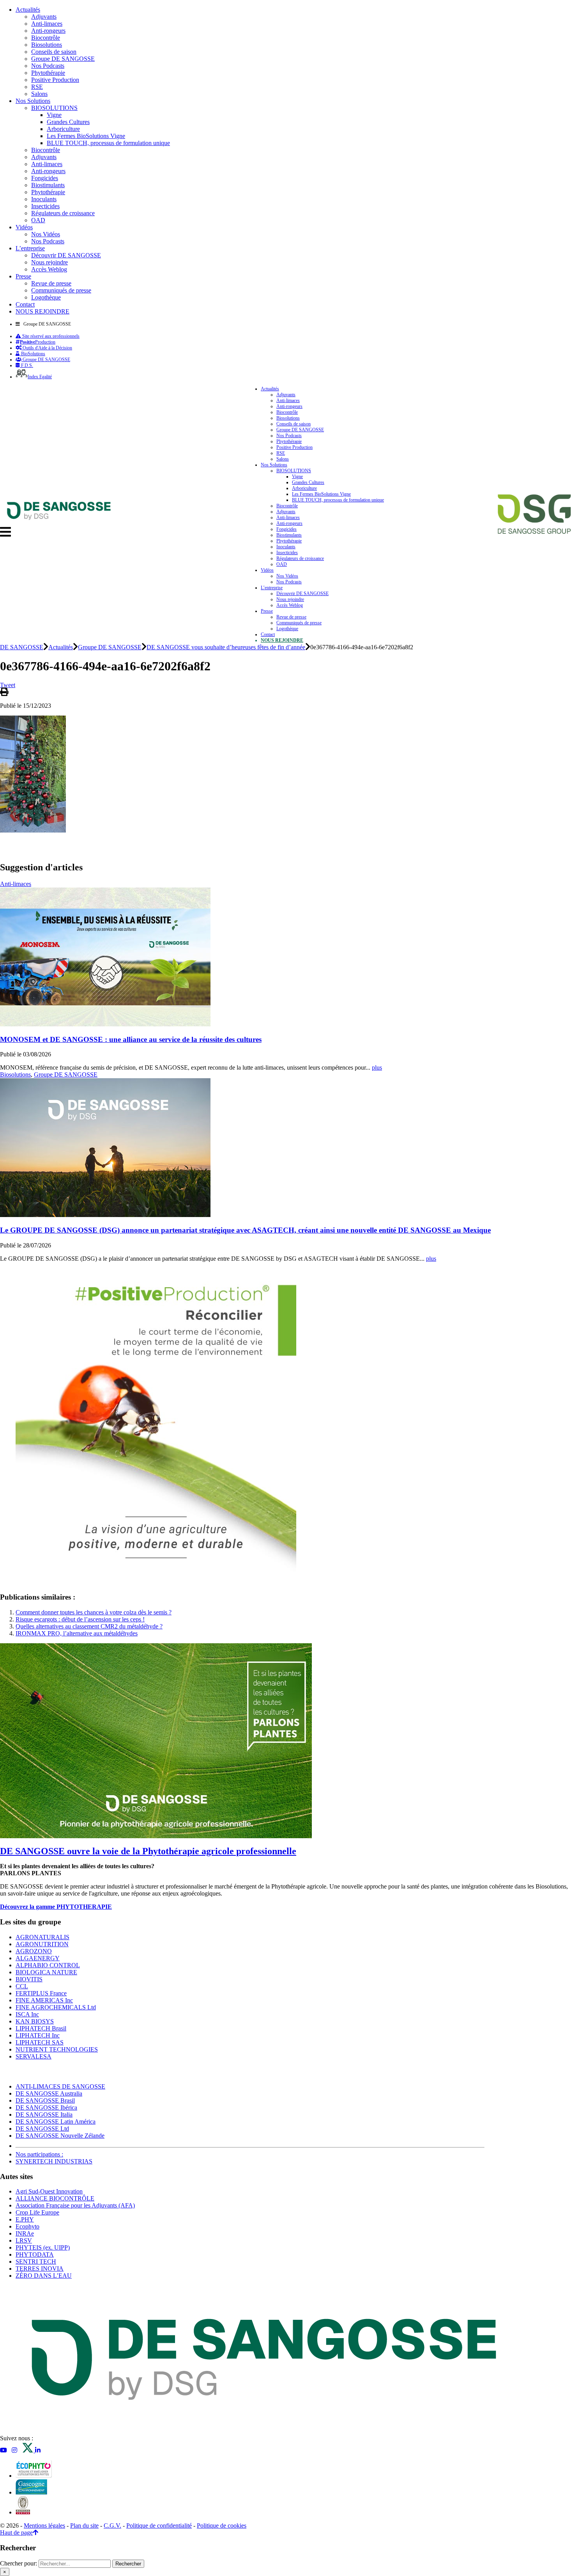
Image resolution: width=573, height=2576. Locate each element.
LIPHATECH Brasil (41, 2028)
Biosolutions (47, 45)
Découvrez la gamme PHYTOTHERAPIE (56, 1907)
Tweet (8, 685)
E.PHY (25, 2219)
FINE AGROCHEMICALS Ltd (56, 2007)
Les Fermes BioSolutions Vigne (86, 136)
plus (377, 1067)
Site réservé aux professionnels (50, 336)
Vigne (54, 115)
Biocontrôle (46, 38)
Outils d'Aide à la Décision (47, 348)
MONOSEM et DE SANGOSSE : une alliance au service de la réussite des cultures (131, 1039)
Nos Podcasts (48, 66)
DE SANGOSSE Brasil (45, 2100)
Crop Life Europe (37, 2212)
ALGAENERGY (38, 1958)
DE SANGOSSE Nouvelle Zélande (60, 2136)
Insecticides (45, 206)
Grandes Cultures (68, 122)
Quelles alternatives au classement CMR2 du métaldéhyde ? (89, 1626)
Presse (23, 276)
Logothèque (46, 297)
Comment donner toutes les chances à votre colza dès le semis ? (94, 1612)
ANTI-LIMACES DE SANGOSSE (60, 2086)
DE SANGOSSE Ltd (42, 2129)
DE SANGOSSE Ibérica (46, 2107)
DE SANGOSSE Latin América (56, 2122)
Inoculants (44, 199)
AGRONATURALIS (42, 1937)
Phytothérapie (48, 73)
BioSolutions (33, 354)
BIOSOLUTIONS (54, 108)
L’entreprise (30, 248)
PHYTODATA (35, 2254)
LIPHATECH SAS (40, 2042)
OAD (38, 220)
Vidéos (24, 227)
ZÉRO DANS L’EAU (44, 2276)
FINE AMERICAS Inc (44, 2000)
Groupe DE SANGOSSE (63, 59)
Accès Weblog (49, 269)
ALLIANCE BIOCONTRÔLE (55, 2198)
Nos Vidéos (46, 234)
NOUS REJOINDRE (42, 311)
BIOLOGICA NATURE (46, 1972)
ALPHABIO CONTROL (48, 1965)
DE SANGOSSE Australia (49, 2093)
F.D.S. (27, 365)
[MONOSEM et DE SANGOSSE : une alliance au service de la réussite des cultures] (105, 1024)
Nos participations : (39, 2154)
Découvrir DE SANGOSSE (66, 255)
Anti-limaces (47, 24)
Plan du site (84, 2526)
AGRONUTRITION (42, 1944)
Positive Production (55, 80)
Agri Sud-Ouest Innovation (49, 2191)
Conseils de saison (54, 52)
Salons (39, 94)
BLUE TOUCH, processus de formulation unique (108, 143)
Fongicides (45, 178)
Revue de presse (51, 283)
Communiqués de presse (61, 290)
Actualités (28, 10)
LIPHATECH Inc (38, 2035)
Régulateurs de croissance (63, 213)
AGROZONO (34, 1951)
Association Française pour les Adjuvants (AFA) (75, 2205)
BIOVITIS (29, 1979)
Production (38, 342)
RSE (37, 87)
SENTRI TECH (36, 2262)
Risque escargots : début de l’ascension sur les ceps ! (80, 1619)
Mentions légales (44, 2526)
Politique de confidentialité (159, 2526)
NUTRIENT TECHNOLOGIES (57, 2049)
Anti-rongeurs (48, 31)
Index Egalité (40, 377)
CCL (22, 1986)
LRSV (24, 2240)
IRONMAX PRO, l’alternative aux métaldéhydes (77, 1633)
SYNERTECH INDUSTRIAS (54, 2161)
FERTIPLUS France (41, 1993)
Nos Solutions (33, 101)
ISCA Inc (27, 2014)
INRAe (25, 2233)
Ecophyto (27, 2226)
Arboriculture (63, 129)
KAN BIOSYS (35, 2021)
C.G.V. (112, 2526)
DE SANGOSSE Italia (44, 2114)
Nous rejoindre (50, 262)
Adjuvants (44, 17)
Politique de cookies (222, 2526)
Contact (25, 304)
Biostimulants (48, 185)
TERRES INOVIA (40, 2269)
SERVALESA (34, 2056)
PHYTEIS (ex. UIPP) (43, 2247)
